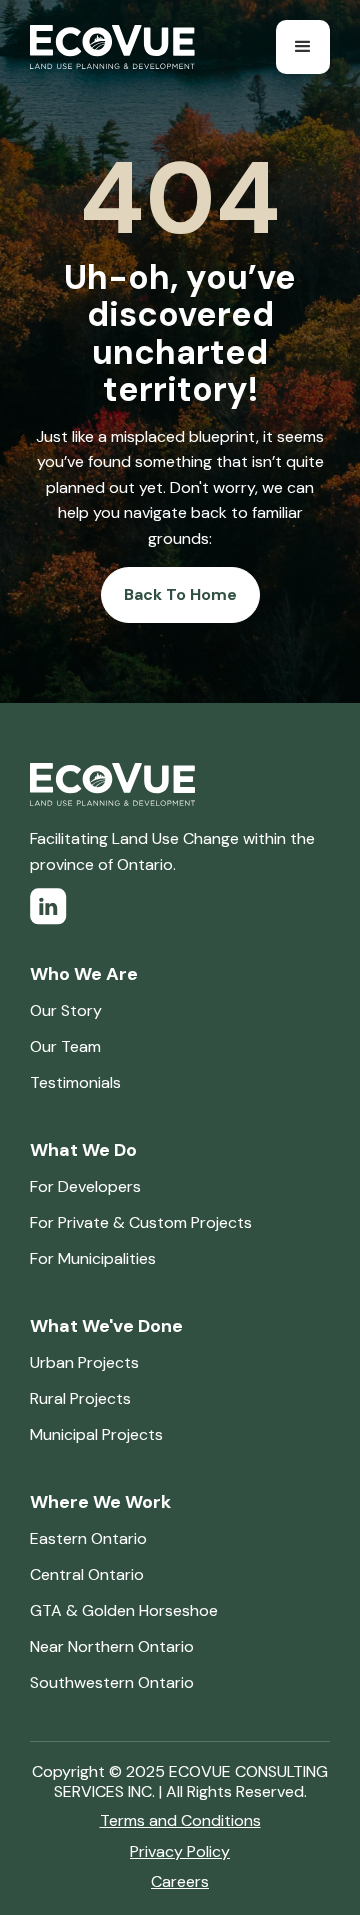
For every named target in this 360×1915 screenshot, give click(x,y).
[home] (112, 47)
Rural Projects (80, 1398)
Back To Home (180, 594)
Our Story (66, 1010)
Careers (180, 1881)
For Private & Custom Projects (141, 1222)
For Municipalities (93, 1258)
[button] (303, 47)
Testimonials (75, 1082)
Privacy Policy (180, 1851)
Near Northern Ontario (112, 1646)
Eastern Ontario (88, 1538)
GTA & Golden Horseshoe (124, 1610)
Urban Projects (84, 1362)
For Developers (85, 1186)
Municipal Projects (96, 1434)
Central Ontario (87, 1574)
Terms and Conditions (180, 1820)
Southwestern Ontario (112, 1682)
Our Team (65, 1046)
